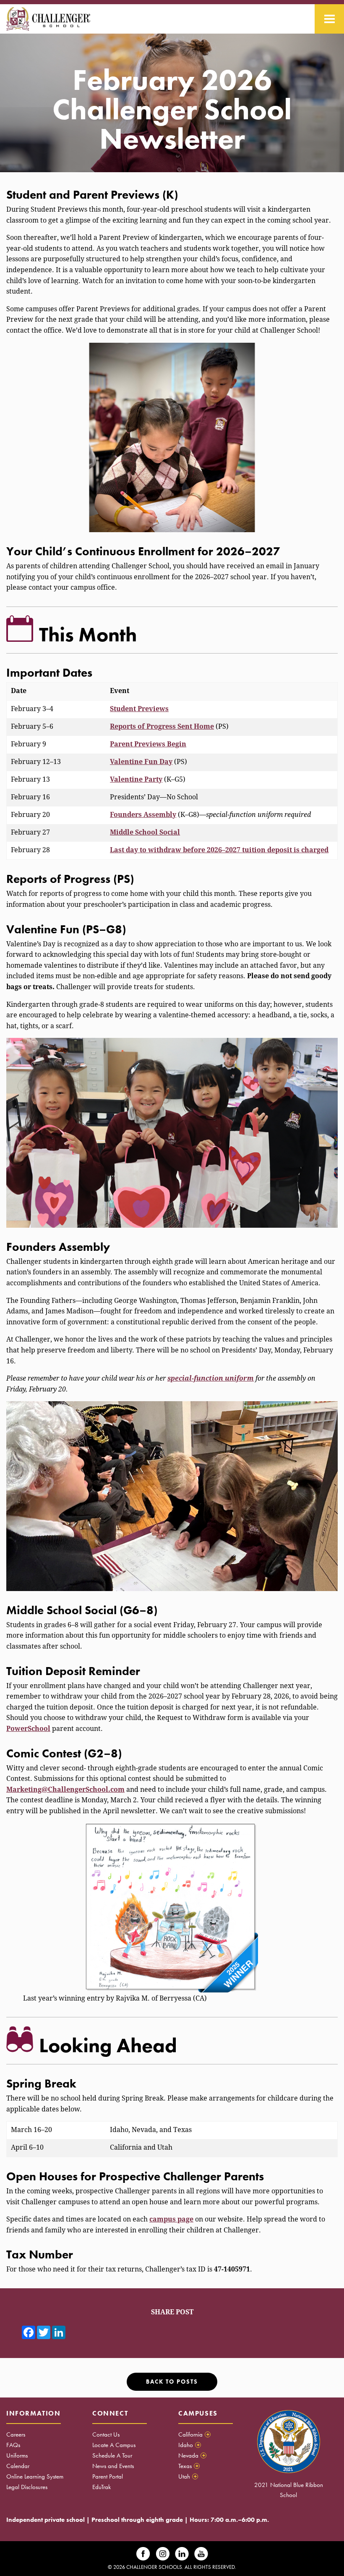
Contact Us (106, 2434)
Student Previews (139, 709)
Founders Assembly (143, 815)
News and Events (113, 2466)
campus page (171, 2219)
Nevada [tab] (192, 2455)
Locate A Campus (114, 2445)
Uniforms (17, 2455)
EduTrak (102, 2487)
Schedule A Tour (112, 2455)
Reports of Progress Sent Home (162, 726)
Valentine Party (136, 779)
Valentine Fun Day (141, 762)
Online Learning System (35, 2476)
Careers (16, 2434)
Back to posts (172, 2382)
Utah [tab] (188, 2476)
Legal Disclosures (27, 2487)
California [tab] (194, 2434)
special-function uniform (211, 1378)
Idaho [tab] (189, 2445)
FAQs (13, 2445)
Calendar (18, 2466)
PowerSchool (28, 1729)
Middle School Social (145, 832)
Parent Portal (108, 2476)
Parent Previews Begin (148, 744)
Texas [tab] (188, 2466)
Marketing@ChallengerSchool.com (65, 1790)
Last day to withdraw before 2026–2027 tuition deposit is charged (219, 850)
